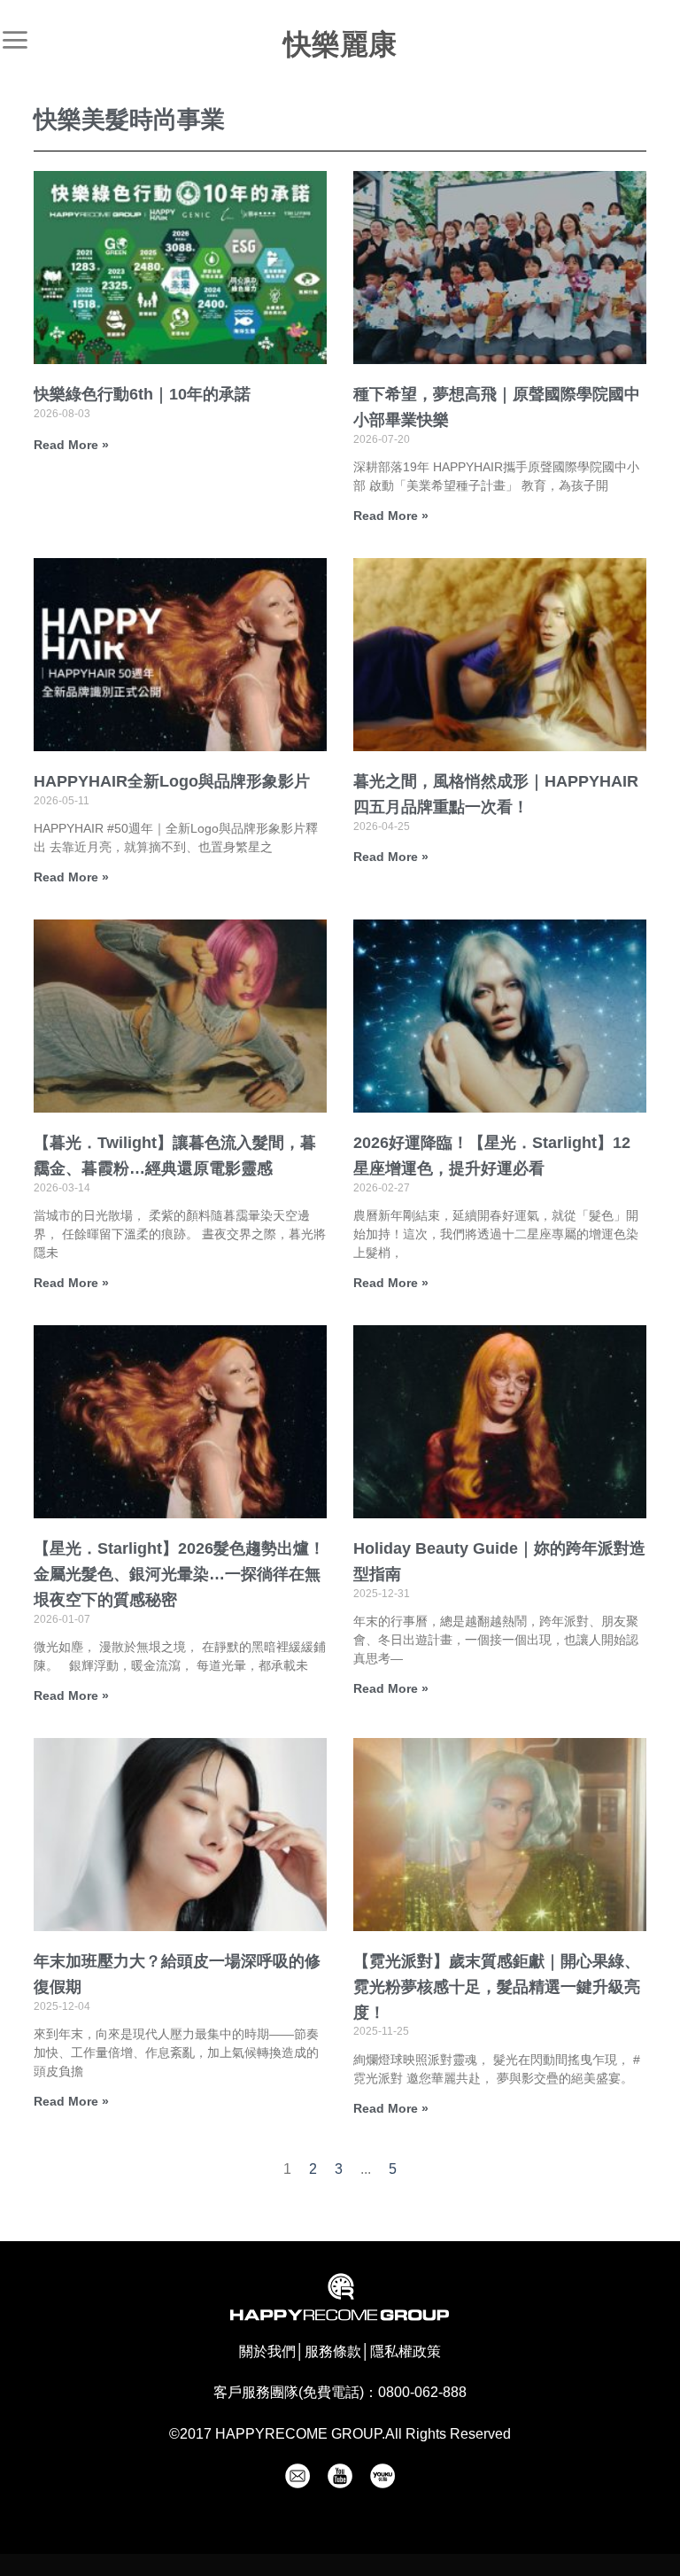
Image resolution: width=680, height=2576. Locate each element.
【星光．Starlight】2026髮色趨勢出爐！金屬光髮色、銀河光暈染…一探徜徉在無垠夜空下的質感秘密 (179, 1574)
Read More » (71, 445)
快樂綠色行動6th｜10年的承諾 (142, 394)
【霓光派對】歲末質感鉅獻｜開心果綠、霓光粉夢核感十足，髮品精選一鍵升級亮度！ (497, 1987)
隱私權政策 (406, 2351)
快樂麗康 (340, 44)
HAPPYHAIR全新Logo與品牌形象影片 (172, 781)
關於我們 (267, 2351)
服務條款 (333, 2351)
